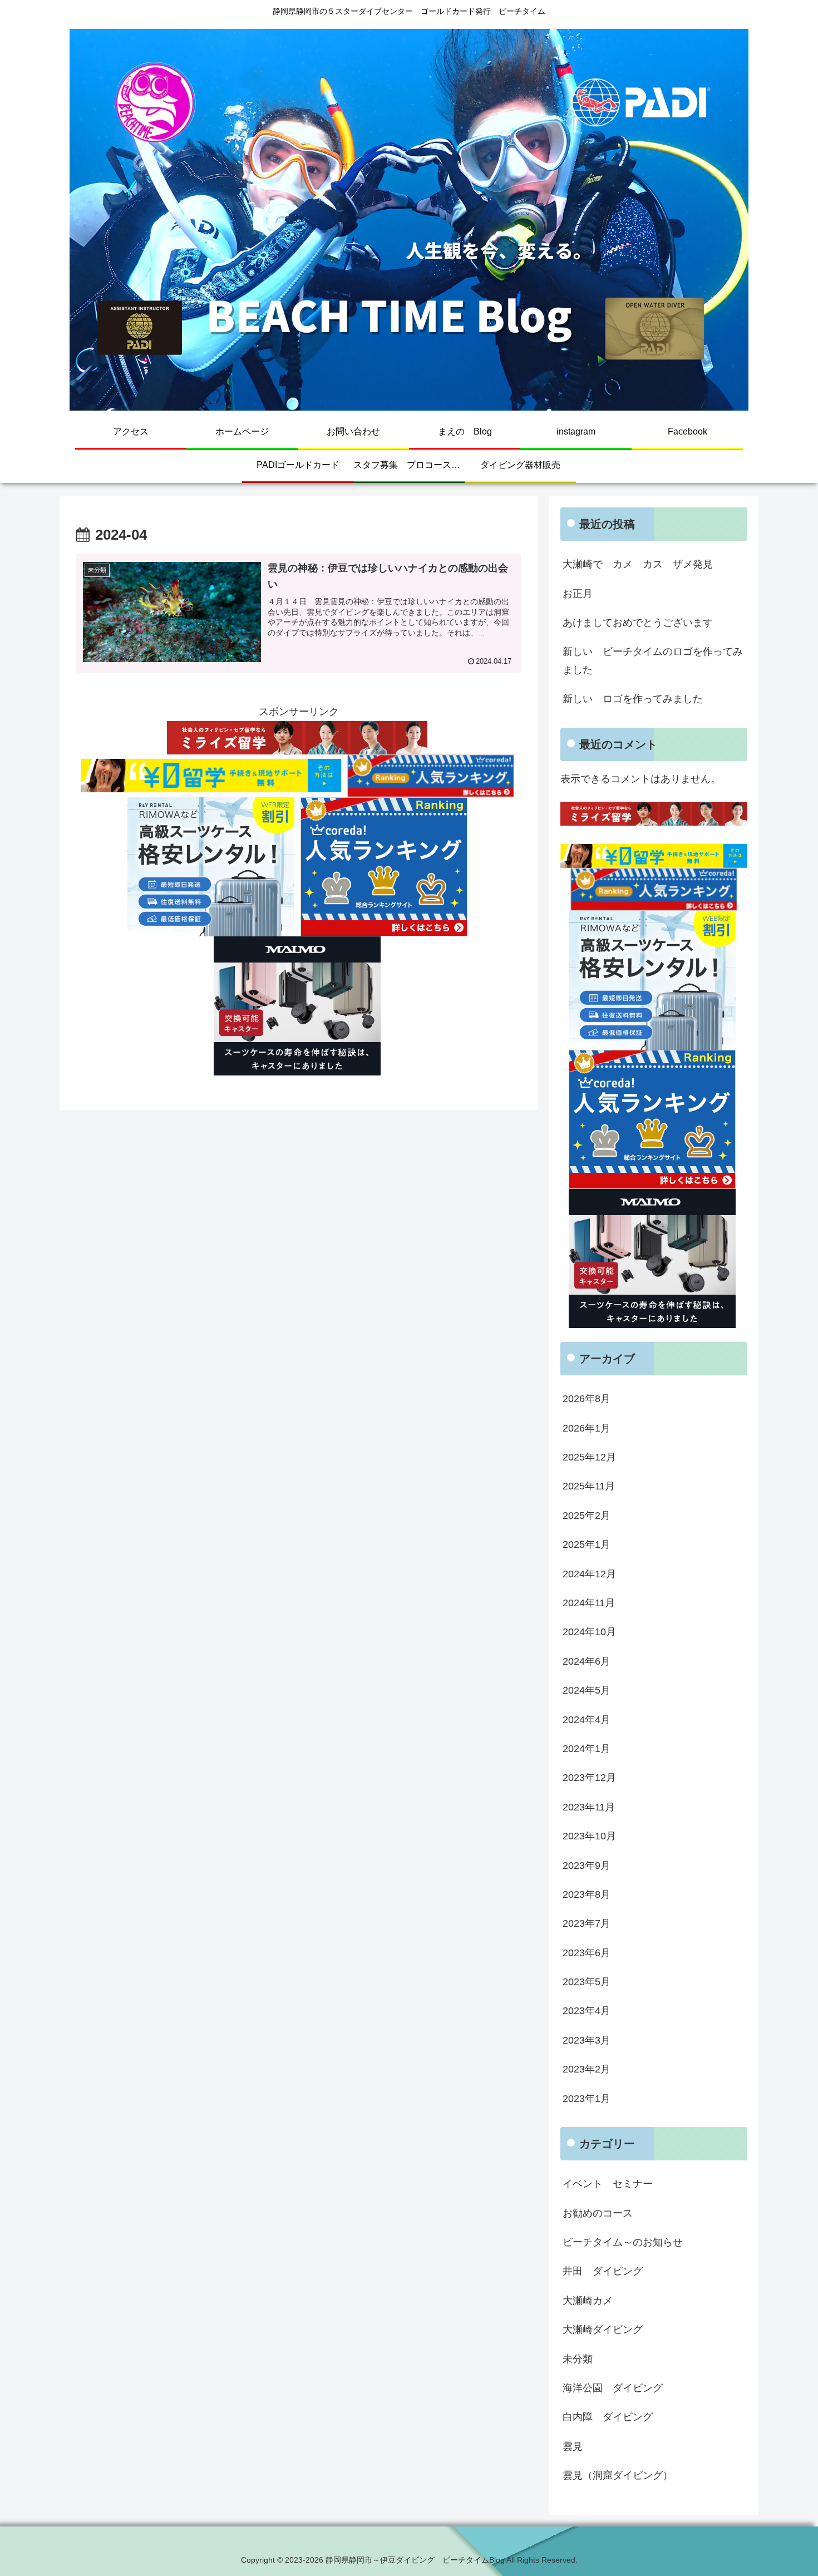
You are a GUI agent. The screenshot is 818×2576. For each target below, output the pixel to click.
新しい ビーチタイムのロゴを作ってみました (653, 660)
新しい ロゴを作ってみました (633, 699)
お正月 (578, 594)
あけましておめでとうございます (638, 623)
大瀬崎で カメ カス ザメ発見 (638, 564)
